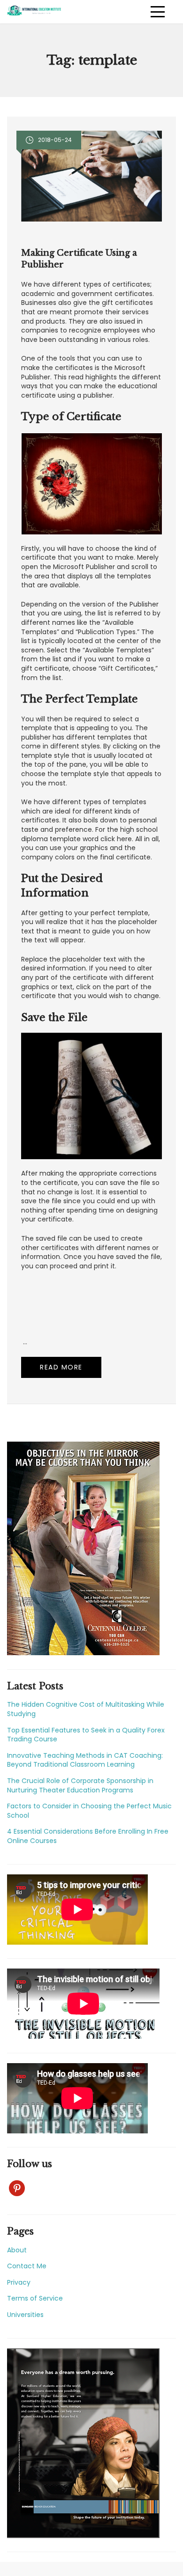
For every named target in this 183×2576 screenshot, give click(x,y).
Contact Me (27, 2266)
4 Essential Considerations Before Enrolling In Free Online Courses (88, 1836)
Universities (25, 2315)
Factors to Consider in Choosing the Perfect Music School (89, 1811)
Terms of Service (35, 2298)
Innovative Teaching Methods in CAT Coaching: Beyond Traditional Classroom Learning (85, 1760)
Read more (61, 1367)
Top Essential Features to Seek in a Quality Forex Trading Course (86, 1735)
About (17, 2250)
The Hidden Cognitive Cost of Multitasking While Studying (86, 1709)
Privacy (19, 2282)
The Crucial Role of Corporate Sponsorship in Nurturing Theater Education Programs (80, 1785)
